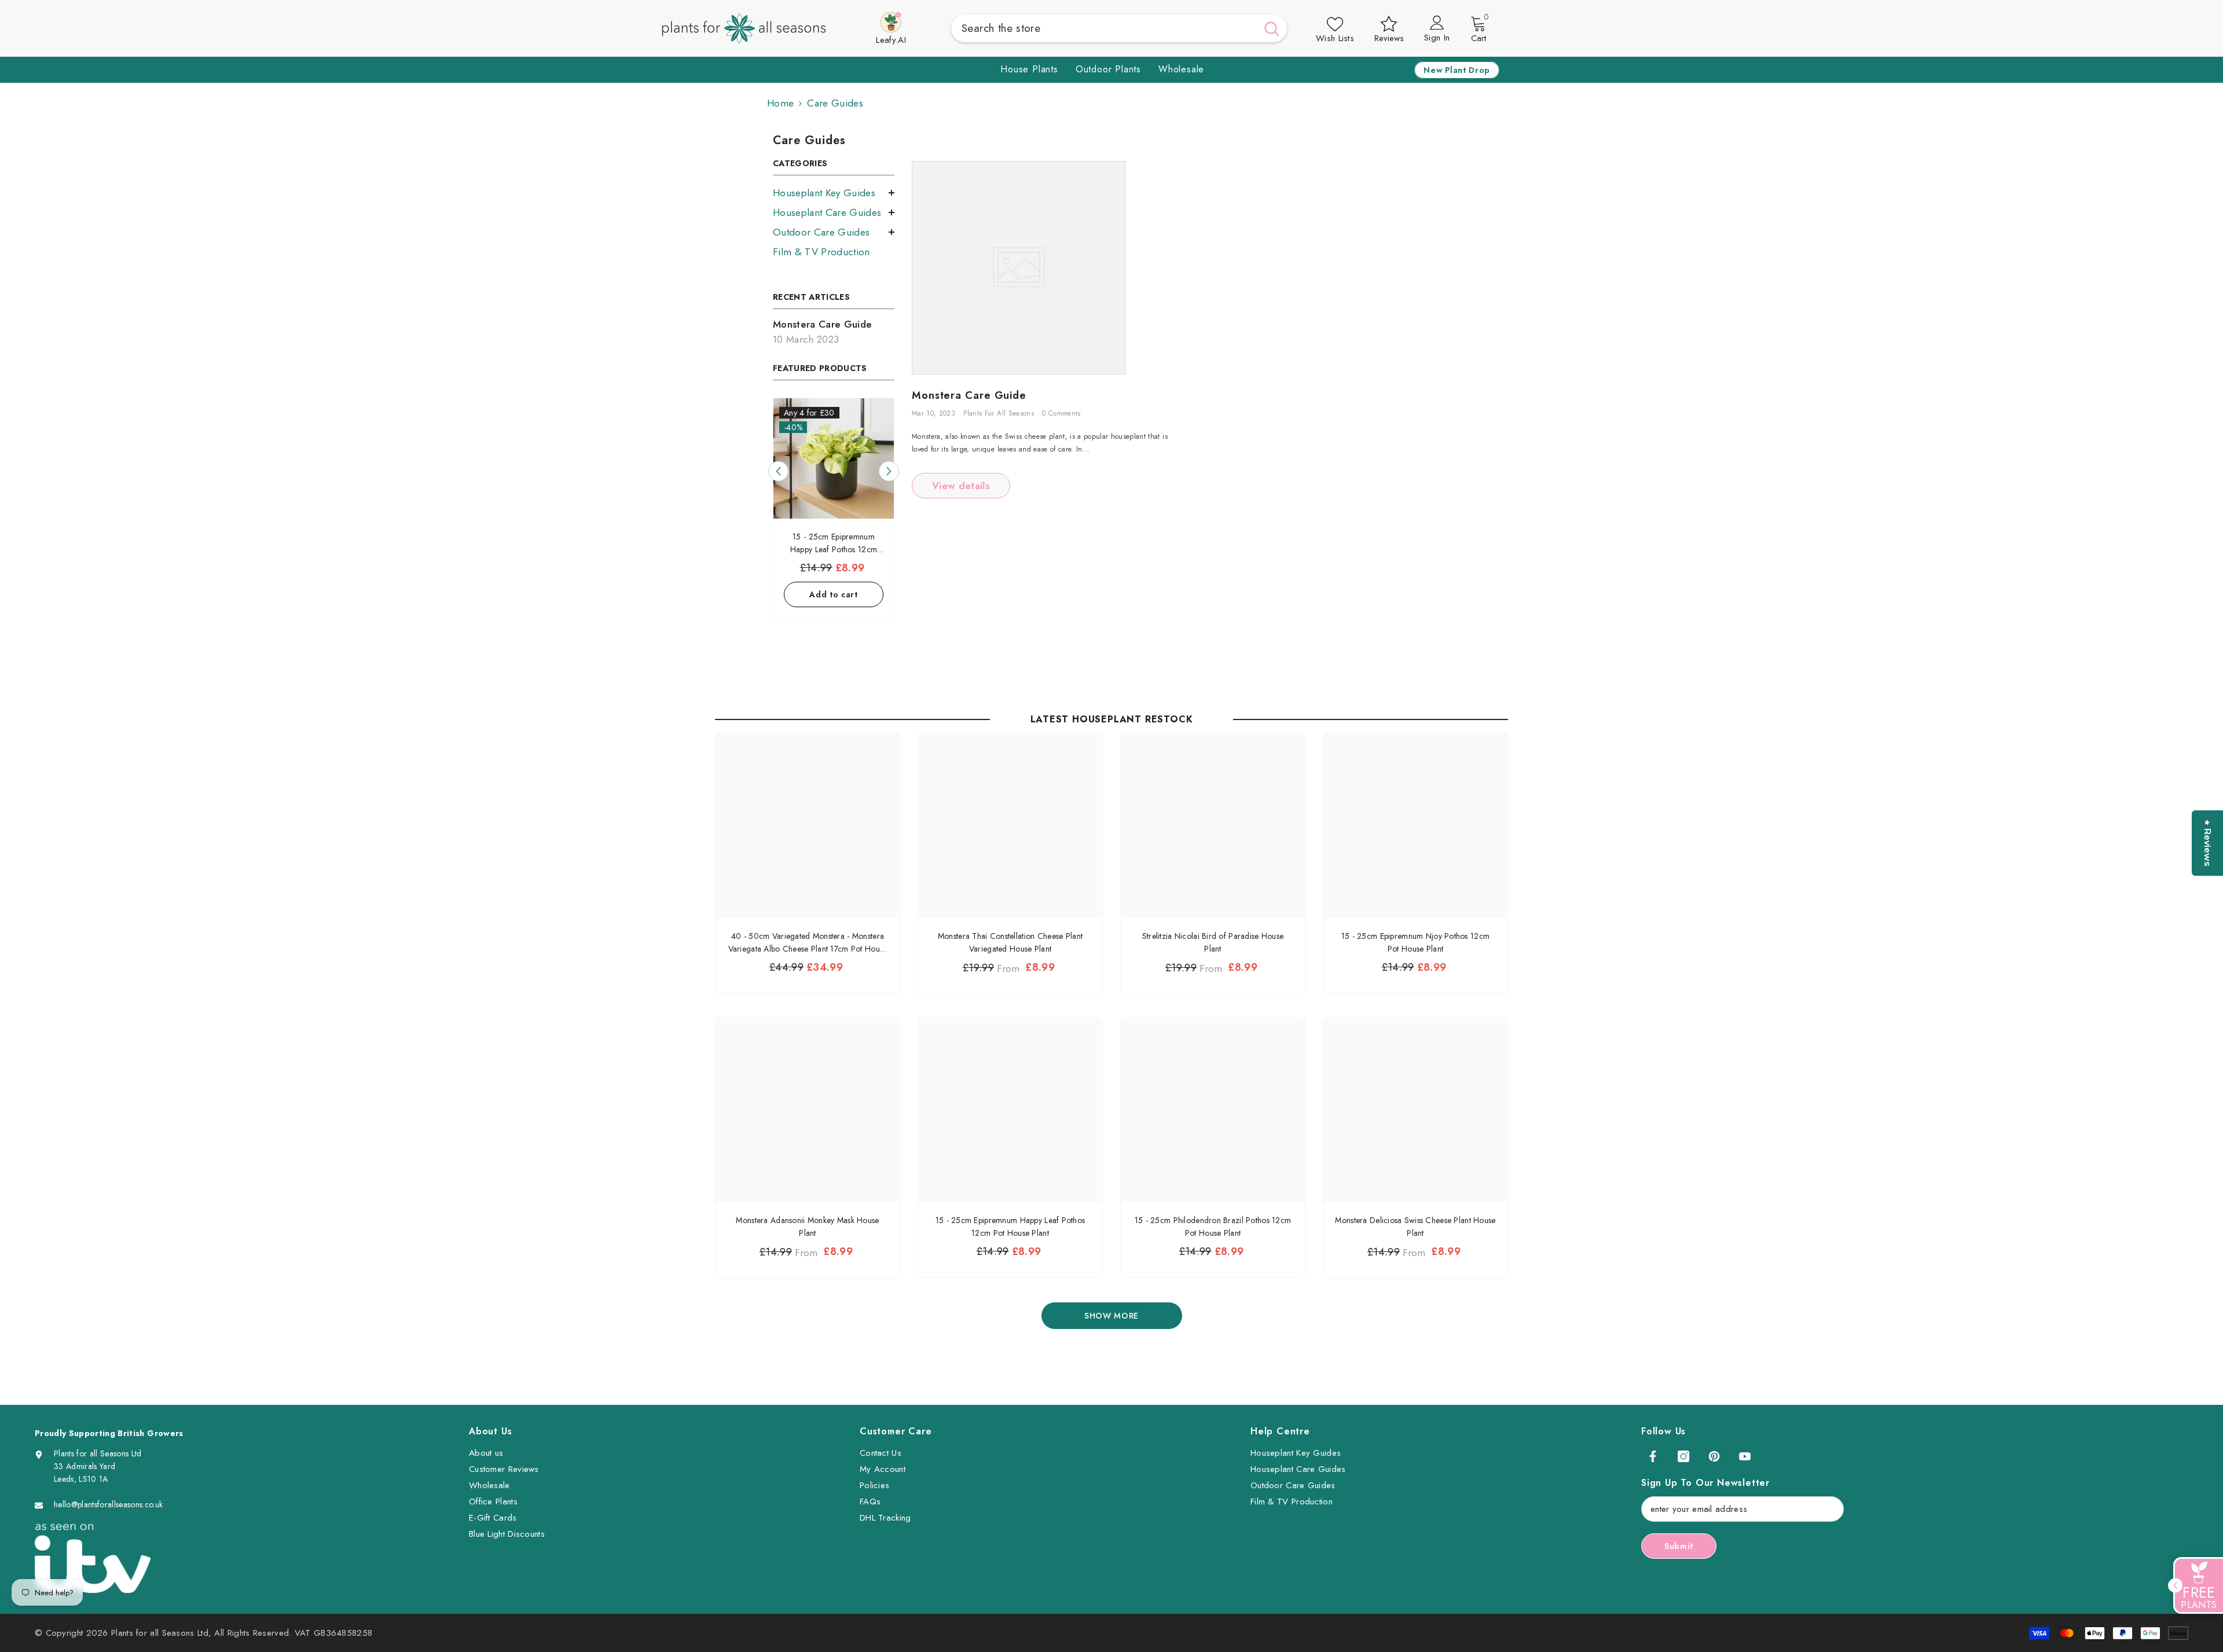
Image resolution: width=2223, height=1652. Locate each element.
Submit (1679, 1546)
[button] (778, 471)
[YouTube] (1745, 1456)
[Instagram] (1683, 1456)
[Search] (1119, 28)
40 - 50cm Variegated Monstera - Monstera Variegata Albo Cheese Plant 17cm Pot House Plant (808, 943)
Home (780, 103)
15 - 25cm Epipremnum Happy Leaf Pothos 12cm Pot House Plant (1010, 1227)
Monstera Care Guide (969, 396)
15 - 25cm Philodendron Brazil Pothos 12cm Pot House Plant (1213, 1227)
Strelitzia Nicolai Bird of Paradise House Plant (1213, 942)
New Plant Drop (1457, 70)
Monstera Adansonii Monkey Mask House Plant (807, 1227)
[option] (834, 511)
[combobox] (1104, 28)
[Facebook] (1653, 1456)
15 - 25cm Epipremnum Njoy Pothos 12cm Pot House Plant (1415, 942)
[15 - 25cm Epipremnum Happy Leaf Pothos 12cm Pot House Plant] (834, 458)
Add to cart (834, 594)
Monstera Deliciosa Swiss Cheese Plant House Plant (1415, 1227)
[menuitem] (834, 193)
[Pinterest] (1714, 1456)
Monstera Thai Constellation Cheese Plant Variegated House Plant (1010, 942)
